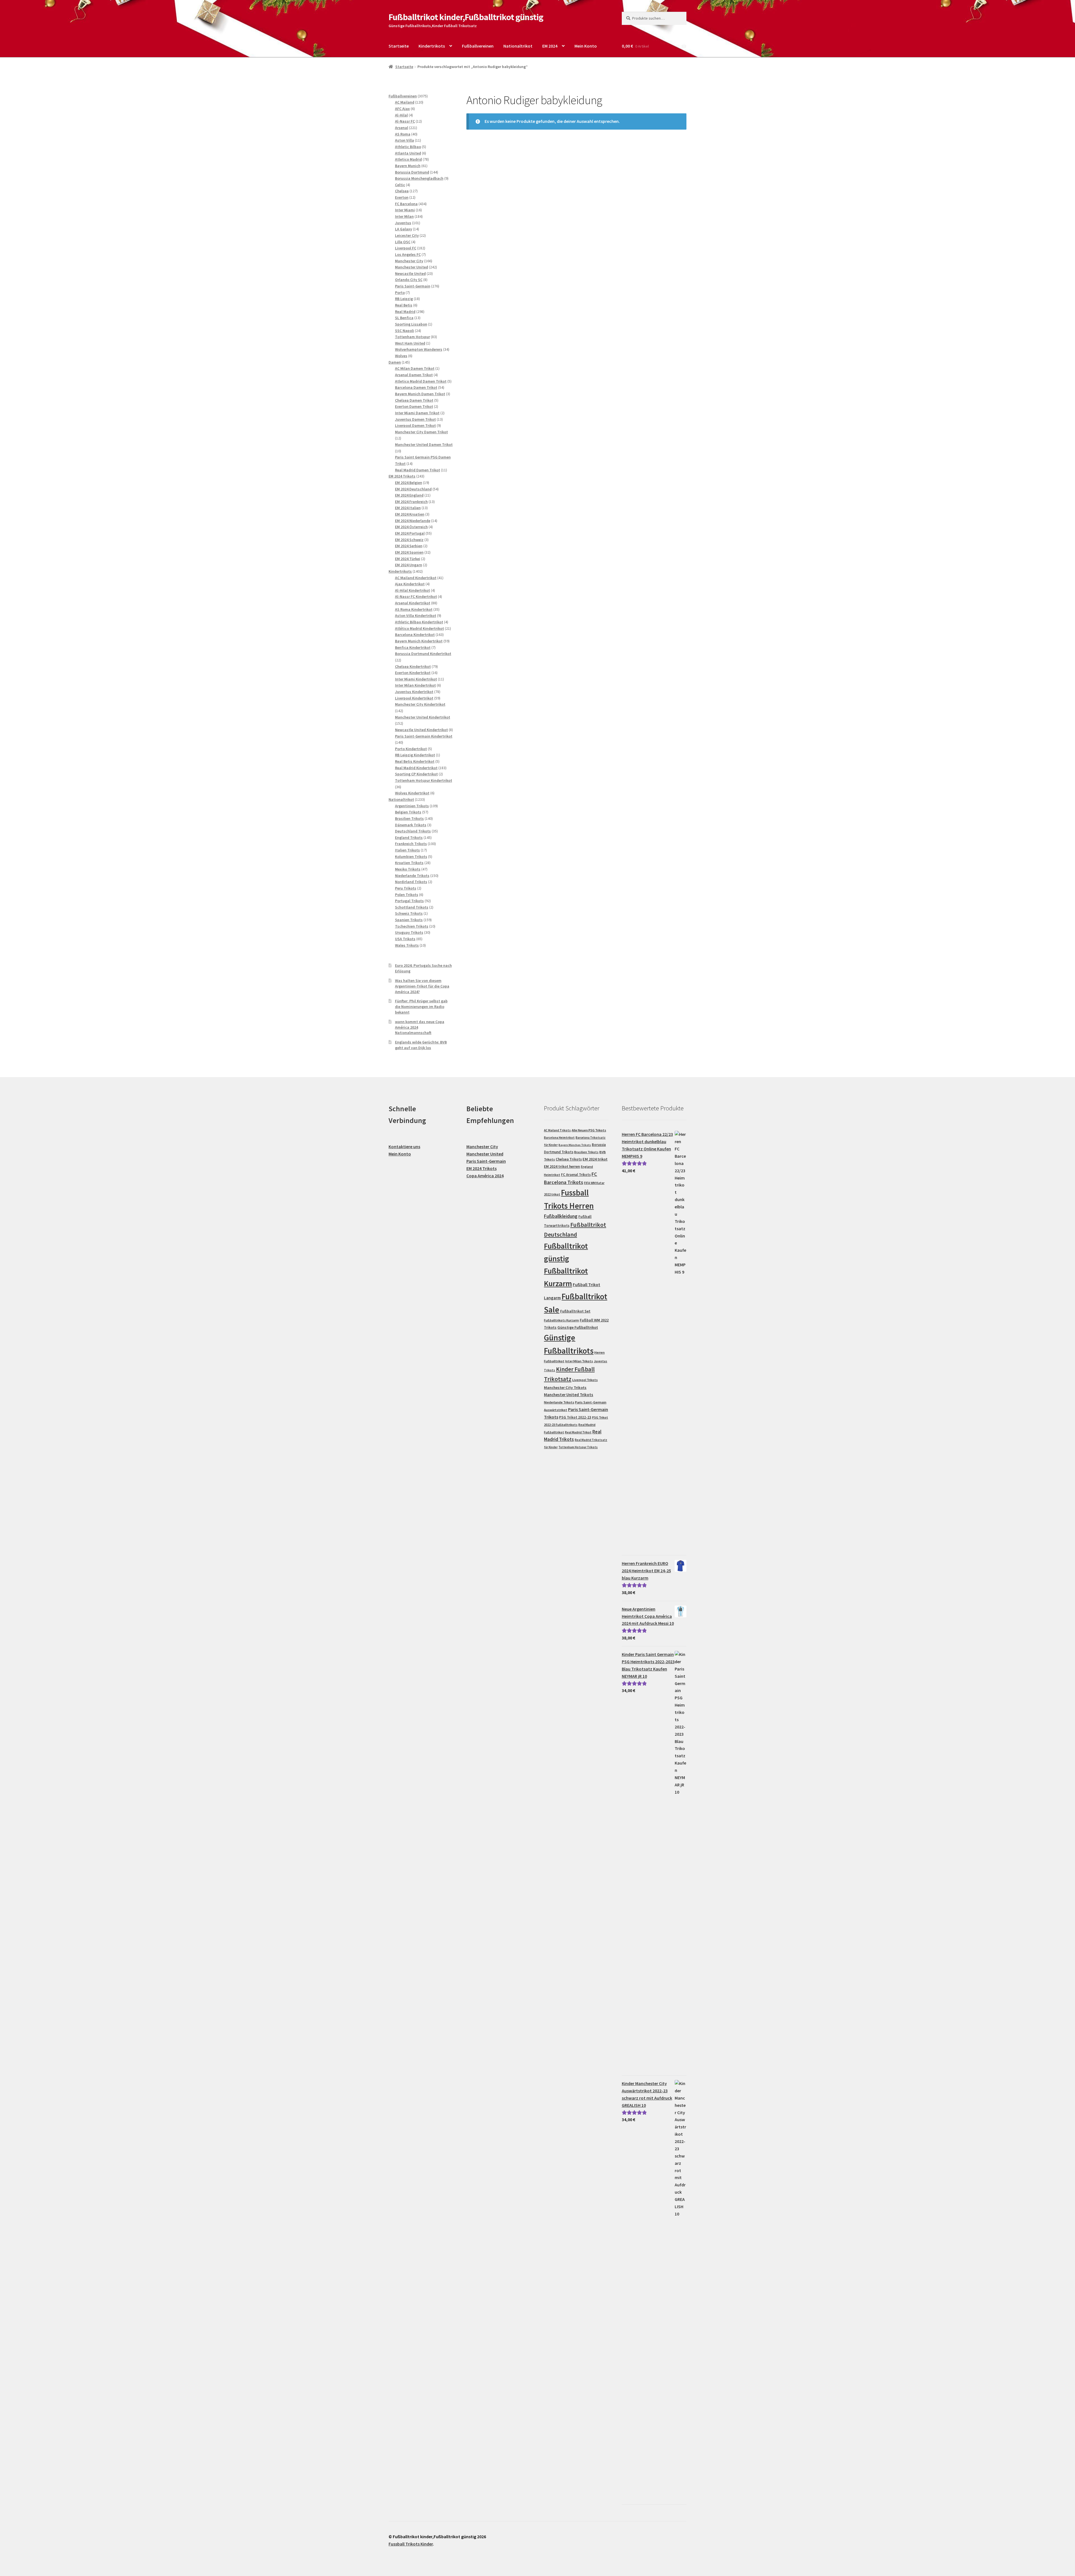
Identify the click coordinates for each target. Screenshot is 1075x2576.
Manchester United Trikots (569, 1395)
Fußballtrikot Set (575, 1311)
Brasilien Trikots (586, 1152)
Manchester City (482, 1147)
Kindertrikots (432, 46)
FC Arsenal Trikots (576, 1175)
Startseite (399, 46)
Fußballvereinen (478, 46)
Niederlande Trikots (559, 1402)
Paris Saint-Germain (486, 1161)
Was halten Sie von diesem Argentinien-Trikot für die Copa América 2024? (422, 986)
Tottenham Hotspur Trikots (578, 1447)
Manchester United (485, 1154)
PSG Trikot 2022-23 (575, 1417)
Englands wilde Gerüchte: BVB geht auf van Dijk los (421, 1045)
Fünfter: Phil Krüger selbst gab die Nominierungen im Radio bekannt (421, 1007)
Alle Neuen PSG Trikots (589, 1130)
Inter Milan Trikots (579, 1361)
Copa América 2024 (485, 1176)
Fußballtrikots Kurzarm (561, 1320)
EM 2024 (550, 46)
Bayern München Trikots (575, 1145)
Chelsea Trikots (569, 1159)
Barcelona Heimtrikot (559, 1138)
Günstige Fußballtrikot (578, 1327)
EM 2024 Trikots (482, 1168)
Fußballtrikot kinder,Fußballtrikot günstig (466, 17)
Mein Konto (586, 46)
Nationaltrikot (518, 46)
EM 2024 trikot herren (562, 1167)
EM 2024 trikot (595, 1159)
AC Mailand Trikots (557, 1130)
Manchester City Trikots (565, 1388)
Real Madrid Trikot (578, 1432)
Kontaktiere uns (404, 1147)
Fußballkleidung (561, 1216)
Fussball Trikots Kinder (411, 2544)
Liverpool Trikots (585, 1380)
